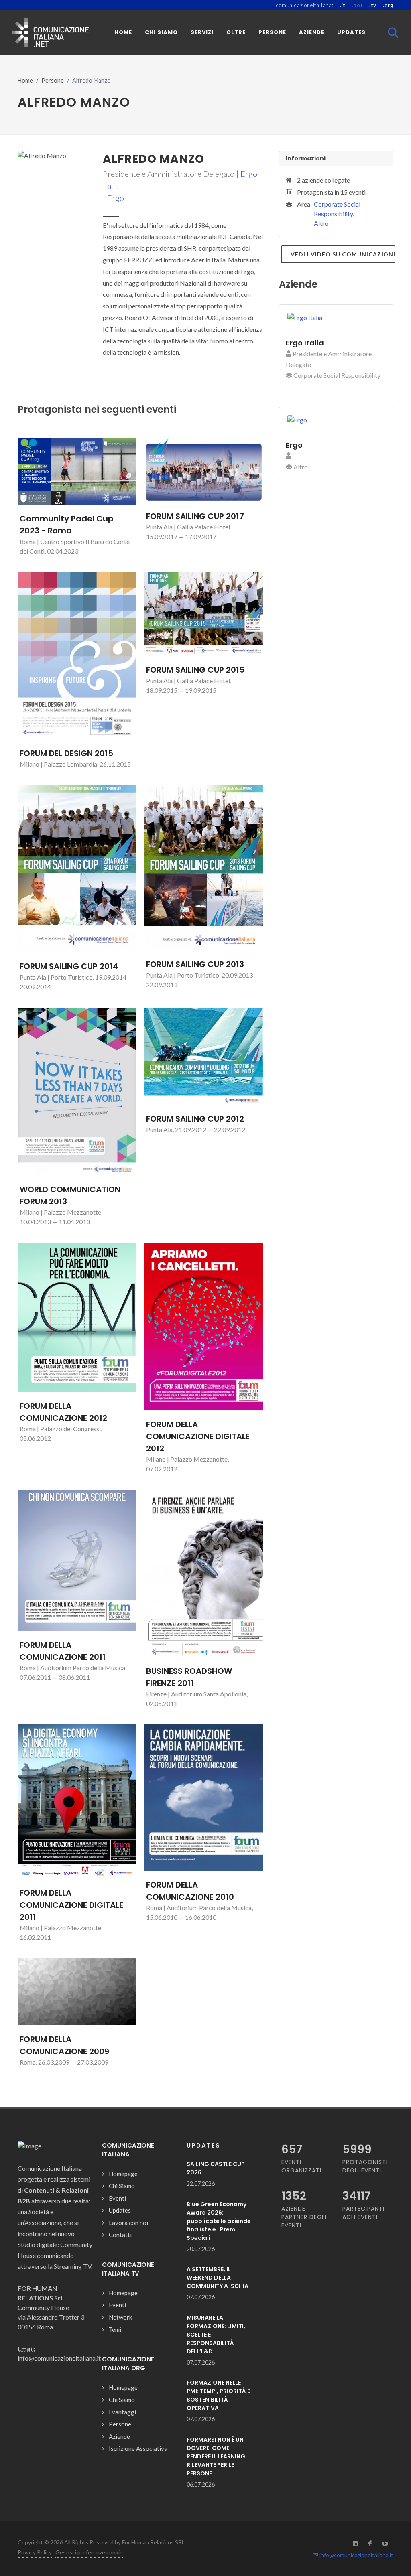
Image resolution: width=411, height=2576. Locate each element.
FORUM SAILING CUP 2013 (195, 964)
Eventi (117, 2198)
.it (343, 5)
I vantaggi (122, 2412)
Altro (321, 223)
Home (25, 80)
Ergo (116, 198)
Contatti (120, 2235)
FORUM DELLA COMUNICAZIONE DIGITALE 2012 (198, 1436)
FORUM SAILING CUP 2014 (69, 966)
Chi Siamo (122, 2186)
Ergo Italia (305, 343)
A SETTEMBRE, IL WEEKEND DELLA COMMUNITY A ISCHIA (218, 2278)
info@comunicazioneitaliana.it (356, 2555)
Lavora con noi (128, 2223)
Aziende (119, 2436)
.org (388, 5)
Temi (115, 2329)
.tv (373, 5)
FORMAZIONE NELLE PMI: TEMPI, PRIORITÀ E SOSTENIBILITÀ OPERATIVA (218, 2395)
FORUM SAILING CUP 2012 (195, 1119)
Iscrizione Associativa (138, 2448)
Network (120, 2317)
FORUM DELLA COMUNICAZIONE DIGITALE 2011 (71, 1905)
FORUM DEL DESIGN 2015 (66, 753)
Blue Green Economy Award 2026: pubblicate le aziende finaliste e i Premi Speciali (219, 2221)
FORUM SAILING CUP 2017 (195, 516)
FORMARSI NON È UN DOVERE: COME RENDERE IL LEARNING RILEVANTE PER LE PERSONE (216, 2456)
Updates (120, 2210)
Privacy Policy (35, 2552)
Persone (53, 80)
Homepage (123, 2174)
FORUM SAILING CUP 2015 (195, 670)
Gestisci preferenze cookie (89, 2552)
